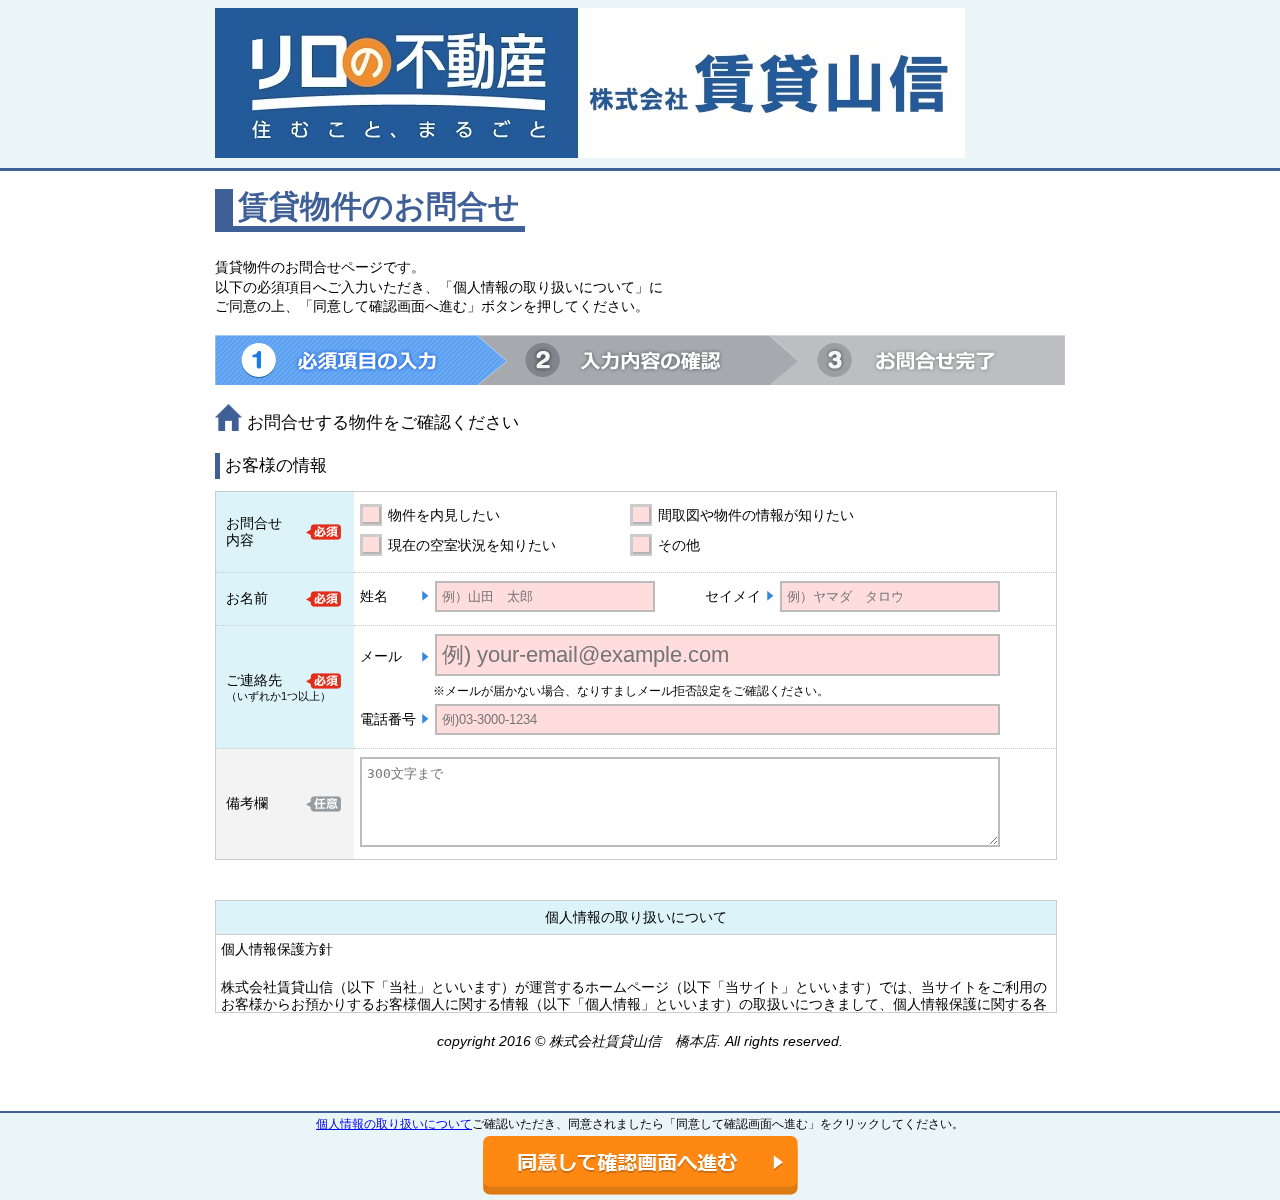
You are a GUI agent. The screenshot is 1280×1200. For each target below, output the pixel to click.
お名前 (247, 598)
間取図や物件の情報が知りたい (756, 515)
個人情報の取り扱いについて (394, 1124)
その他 (679, 545)
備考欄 (247, 803)
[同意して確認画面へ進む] (640, 1165)
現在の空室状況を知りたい (472, 545)
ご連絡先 (254, 680)
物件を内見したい (444, 515)
